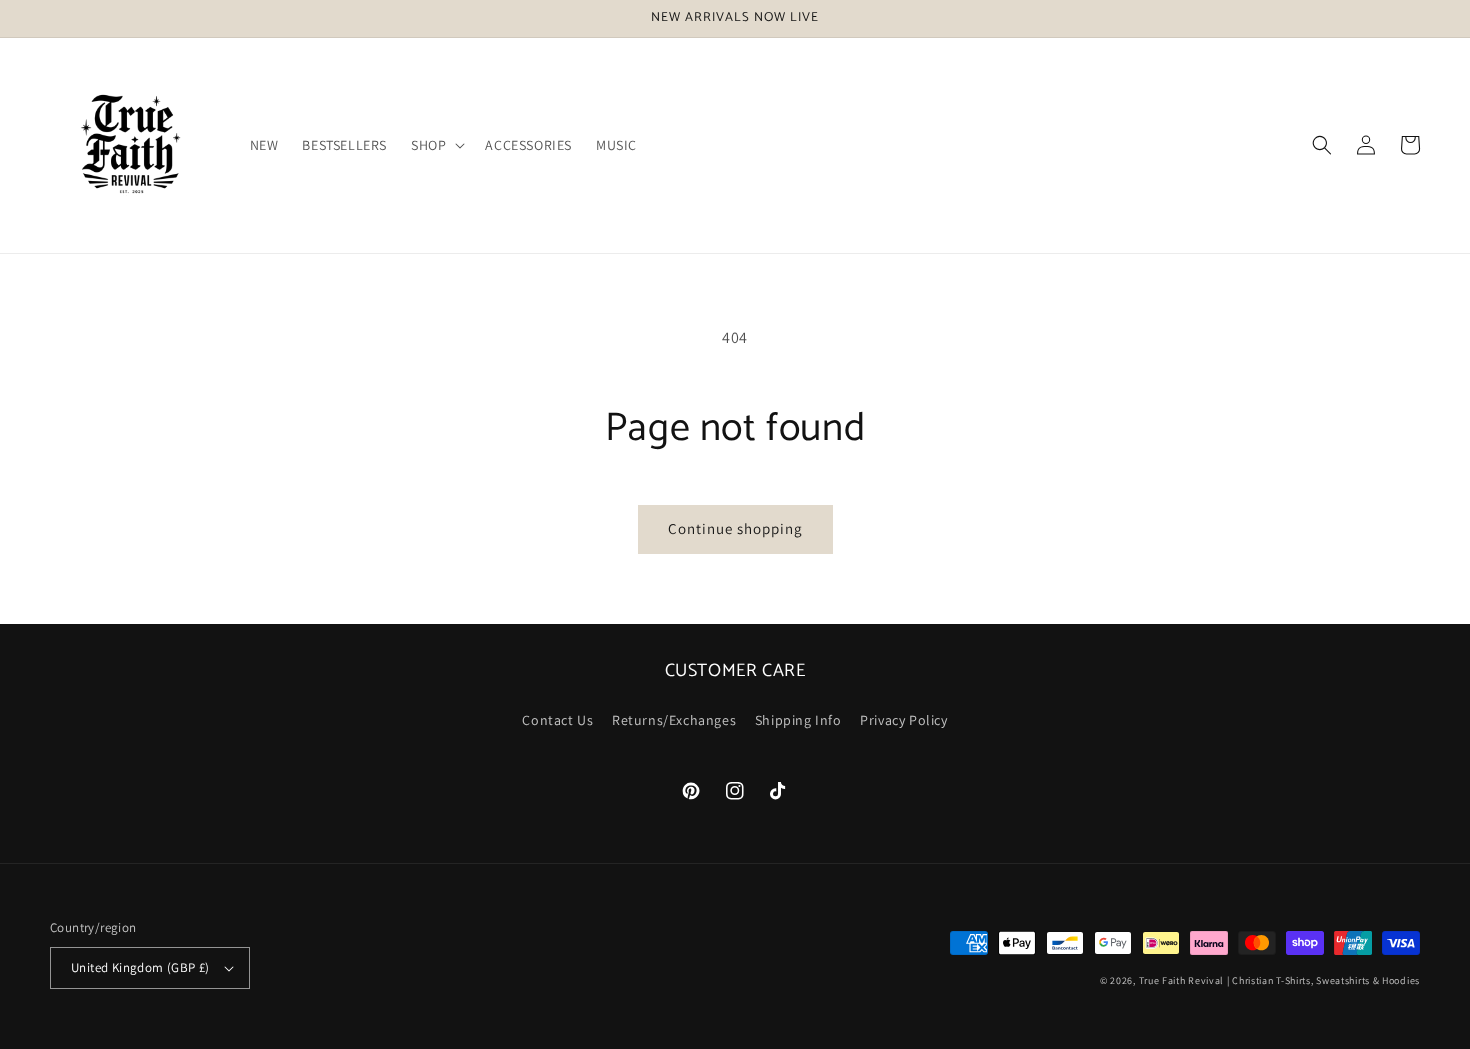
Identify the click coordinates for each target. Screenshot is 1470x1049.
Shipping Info (798, 720)
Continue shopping (735, 528)
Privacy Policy (903, 720)
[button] (436, 145)
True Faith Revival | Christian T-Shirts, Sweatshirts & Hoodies (1279, 980)
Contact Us (557, 720)
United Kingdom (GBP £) (140, 967)
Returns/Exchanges (674, 720)
